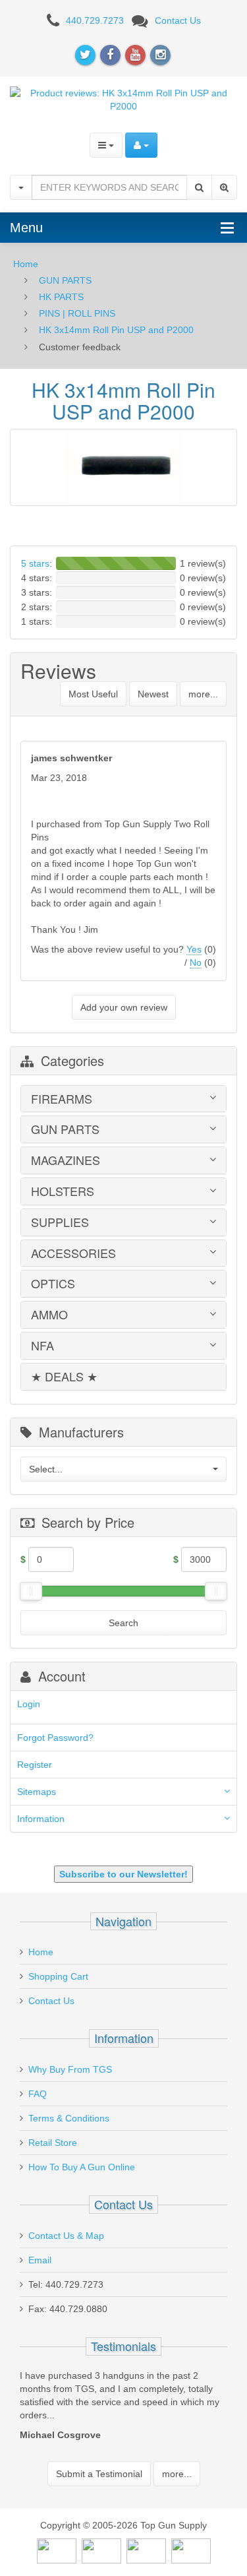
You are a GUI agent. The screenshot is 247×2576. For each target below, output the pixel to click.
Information (41, 1819)
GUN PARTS (65, 280)
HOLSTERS (63, 1191)
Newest (153, 694)
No (196, 962)
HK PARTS (61, 297)
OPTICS (53, 1284)
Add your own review (124, 1007)
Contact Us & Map (66, 2236)
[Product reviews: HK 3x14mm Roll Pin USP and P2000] (123, 98)
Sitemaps (37, 1792)
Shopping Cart (58, 1976)
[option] (123, 2408)
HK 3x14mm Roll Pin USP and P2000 (116, 330)
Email (40, 2260)
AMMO (49, 1315)
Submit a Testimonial (99, 2474)
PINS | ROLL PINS (77, 313)
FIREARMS (62, 1099)
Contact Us (178, 20)
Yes (194, 949)
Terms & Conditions (69, 2118)
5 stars (35, 563)
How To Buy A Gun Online (82, 2167)
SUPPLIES (60, 1222)
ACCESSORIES (73, 1253)
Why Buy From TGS (70, 2069)
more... (203, 694)
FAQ (38, 2094)
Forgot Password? (55, 1738)
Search (123, 1623)
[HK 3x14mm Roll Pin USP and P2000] (123, 467)
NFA (42, 1346)
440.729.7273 (95, 20)
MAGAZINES (66, 1160)
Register (35, 1765)
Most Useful (93, 694)
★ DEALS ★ (64, 1377)
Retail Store (53, 2143)
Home (26, 264)
